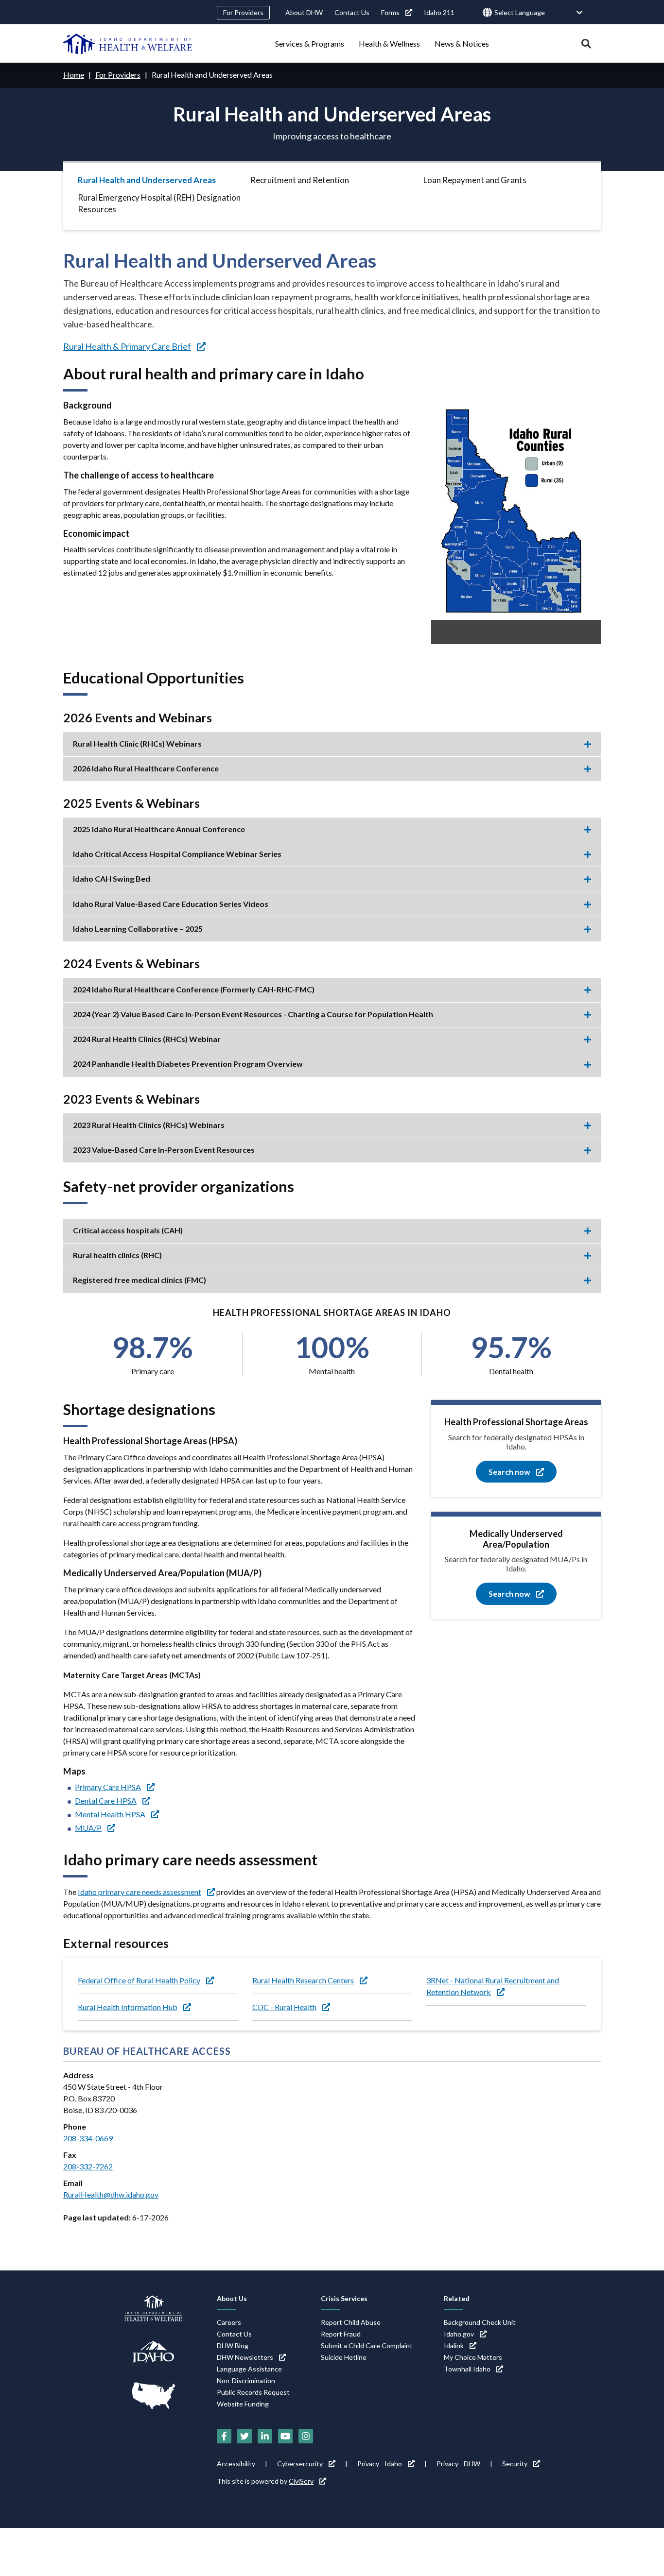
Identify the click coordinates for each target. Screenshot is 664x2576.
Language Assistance (249, 2369)
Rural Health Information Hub (128, 2007)
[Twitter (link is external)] (245, 2436)
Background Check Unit (480, 2322)
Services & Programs (310, 43)
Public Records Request (253, 2392)
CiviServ (301, 2481)
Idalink (454, 2346)
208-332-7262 (88, 2166)
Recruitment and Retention (300, 180)
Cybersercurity (300, 2464)
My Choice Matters (473, 2357)
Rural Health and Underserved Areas (147, 180)
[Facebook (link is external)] (224, 2436)
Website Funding (243, 2404)
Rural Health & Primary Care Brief (127, 346)
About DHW (304, 12)
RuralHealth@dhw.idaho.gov (111, 2194)
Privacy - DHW (458, 2464)
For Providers (243, 12)
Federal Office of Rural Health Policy (139, 1980)
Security (515, 2464)
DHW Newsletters (245, 2357)
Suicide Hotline (344, 2357)
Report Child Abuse (351, 2322)
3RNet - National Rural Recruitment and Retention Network (493, 1986)
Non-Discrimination (246, 2380)
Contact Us (352, 12)
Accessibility (236, 2464)
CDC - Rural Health (284, 2007)
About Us (232, 2298)
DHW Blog (233, 2346)
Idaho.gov (459, 2334)
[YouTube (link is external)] (285, 2436)
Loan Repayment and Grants (475, 180)
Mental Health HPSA (110, 1814)
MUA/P (88, 1828)
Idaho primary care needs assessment (140, 1892)
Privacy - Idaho (380, 2464)
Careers (229, 2322)
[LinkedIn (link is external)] (265, 2436)
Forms (390, 12)
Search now (509, 1472)
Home (74, 75)
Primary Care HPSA (108, 1787)
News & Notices (462, 43)
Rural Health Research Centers (303, 1980)
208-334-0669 (88, 2138)
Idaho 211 (439, 12)
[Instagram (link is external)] (306, 2436)
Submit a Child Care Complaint (367, 2346)
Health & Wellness (389, 43)
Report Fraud (341, 2334)
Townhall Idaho (467, 2369)
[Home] (128, 44)
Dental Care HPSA (106, 1800)
